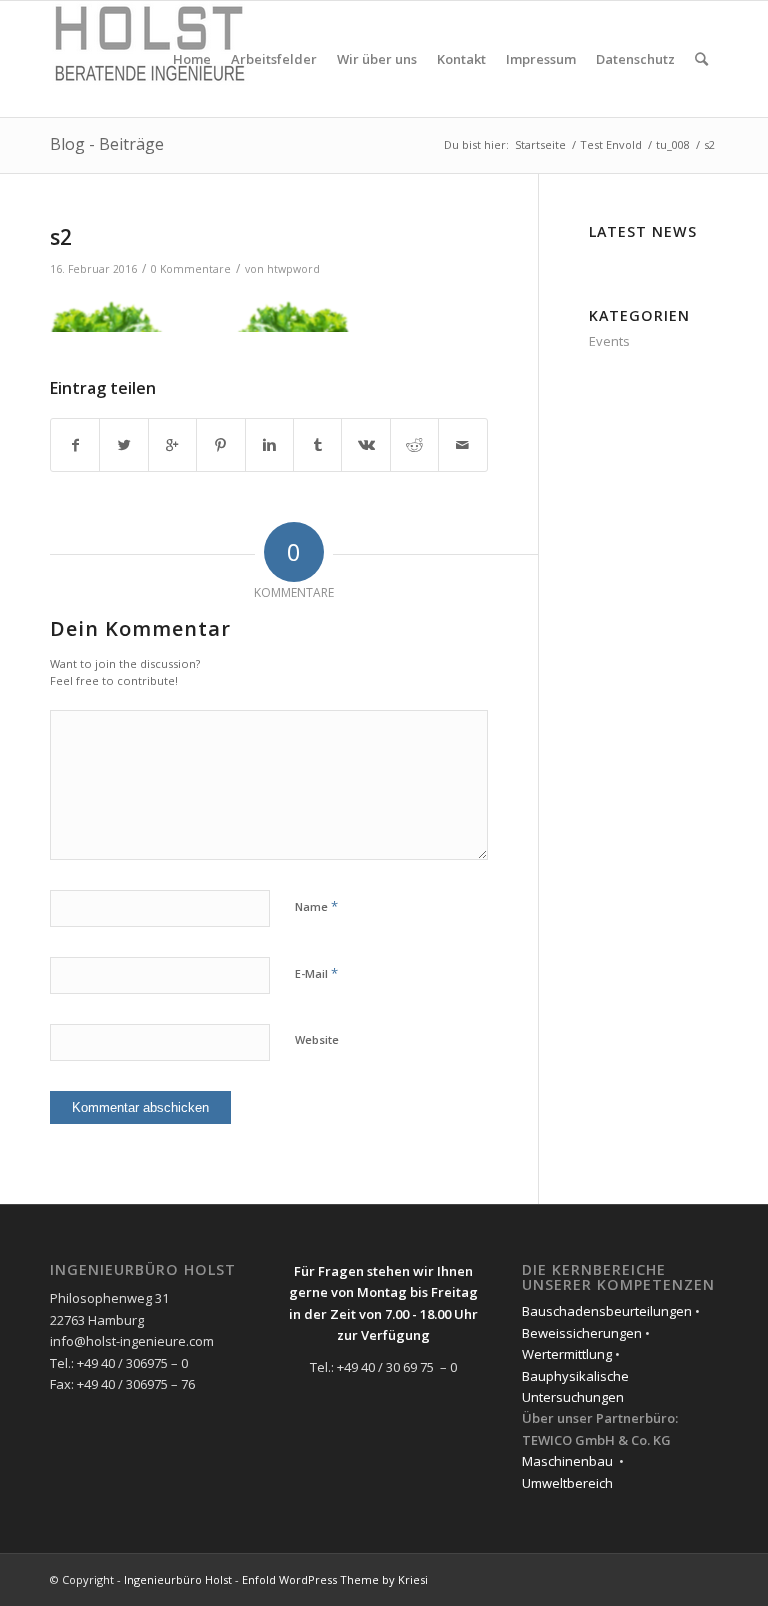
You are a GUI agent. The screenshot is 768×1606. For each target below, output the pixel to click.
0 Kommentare (191, 269)
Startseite (540, 144)
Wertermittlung (567, 1354)
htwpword (293, 269)
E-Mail (316, 973)
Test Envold (611, 144)
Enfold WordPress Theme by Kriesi (335, 1579)
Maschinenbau (567, 1461)
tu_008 (673, 144)
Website (317, 1039)
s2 (61, 237)
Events (609, 341)
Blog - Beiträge (107, 144)
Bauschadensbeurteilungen (607, 1311)
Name (316, 906)
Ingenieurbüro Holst (178, 1579)
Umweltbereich (567, 1483)
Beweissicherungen (582, 1333)
